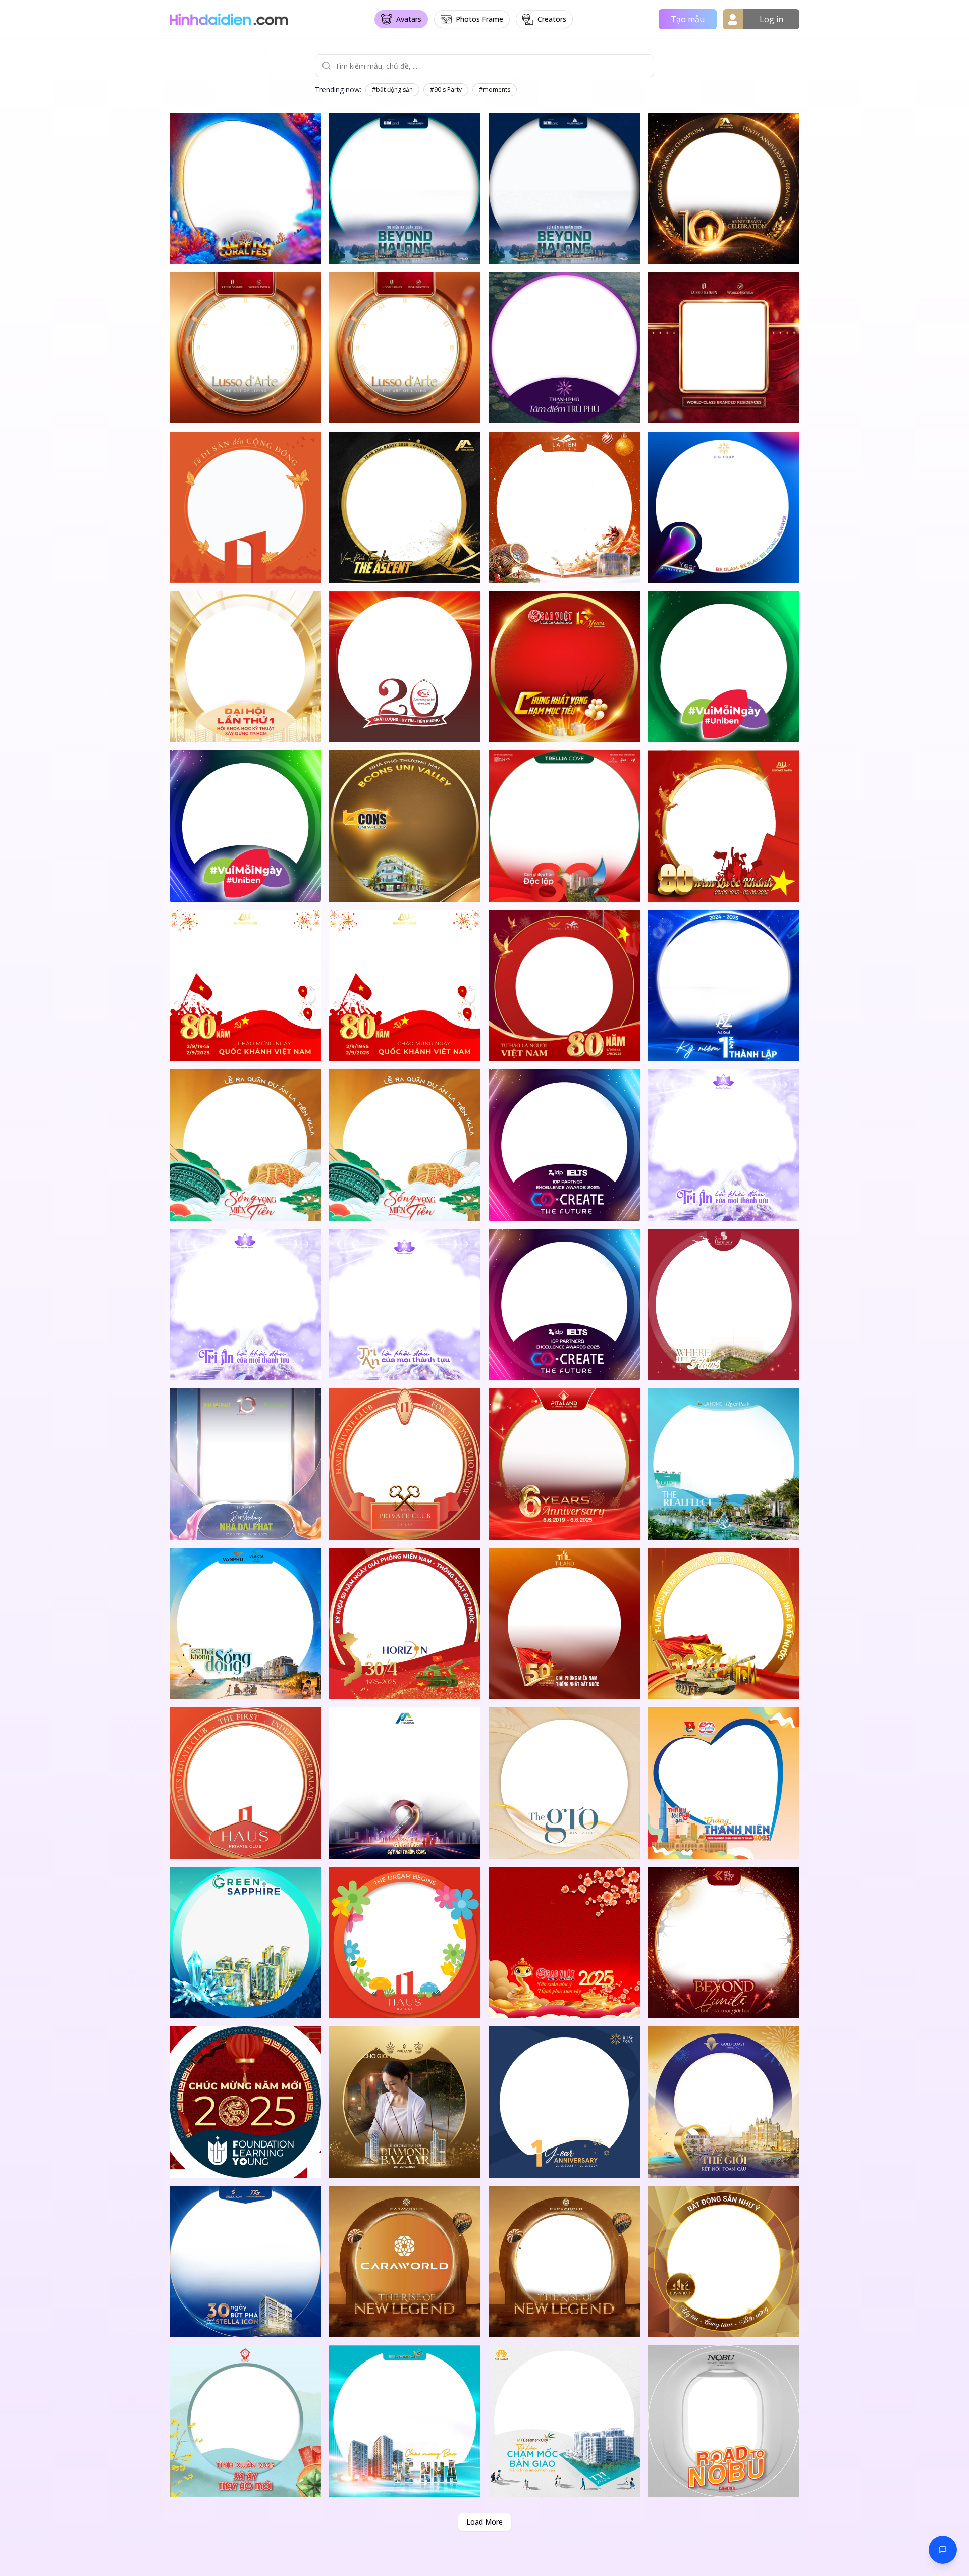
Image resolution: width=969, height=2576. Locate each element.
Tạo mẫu (688, 19)
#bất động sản (392, 90)
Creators (552, 19)
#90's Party (446, 90)
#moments (495, 90)
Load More (484, 2522)
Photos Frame (479, 19)
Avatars (409, 19)
